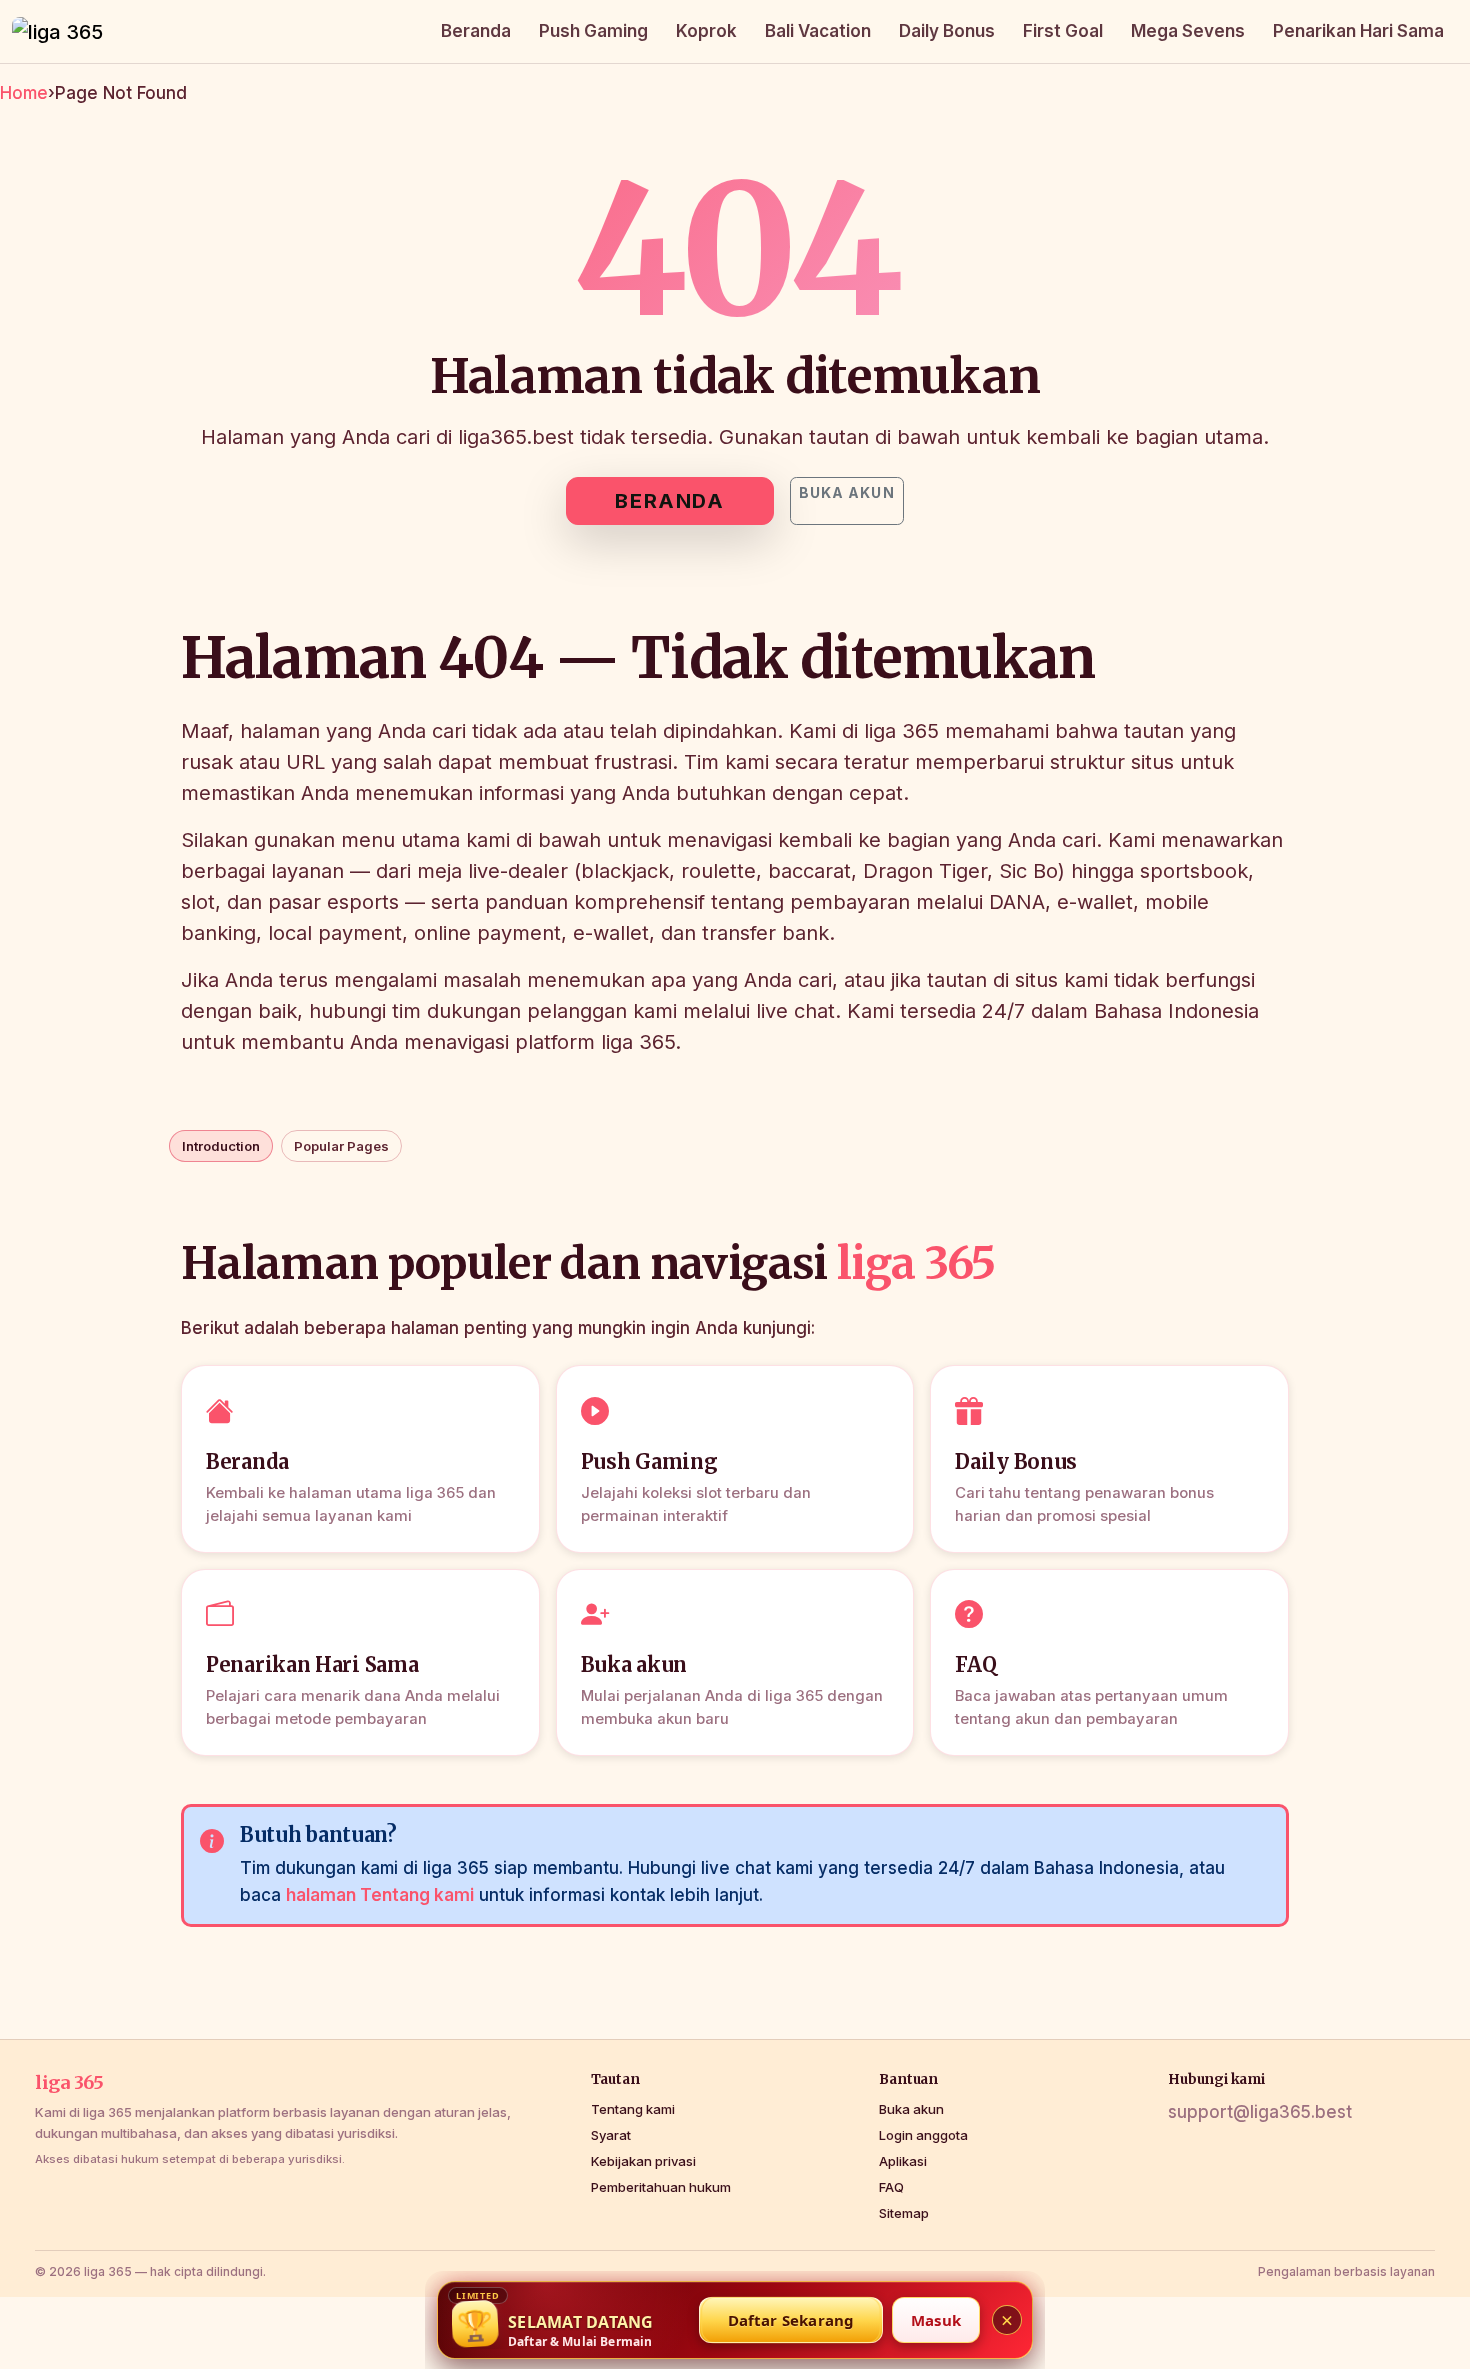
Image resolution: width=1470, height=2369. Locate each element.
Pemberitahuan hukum (661, 2187)
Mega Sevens (1188, 31)
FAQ (891, 2187)
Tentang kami (633, 2109)
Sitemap (904, 2213)
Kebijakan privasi (643, 2161)
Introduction (221, 1146)
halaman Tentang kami (380, 1895)
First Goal (1063, 31)
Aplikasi (903, 2161)
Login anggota (923, 2135)
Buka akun (847, 492)
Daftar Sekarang (791, 2320)
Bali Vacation (818, 31)
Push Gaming (593, 31)
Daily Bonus (947, 31)
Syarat (611, 2135)
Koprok (706, 31)
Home (24, 93)
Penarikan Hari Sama (1358, 31)
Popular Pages (341, 1146)
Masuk (936, 2320)
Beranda (476, 31)
